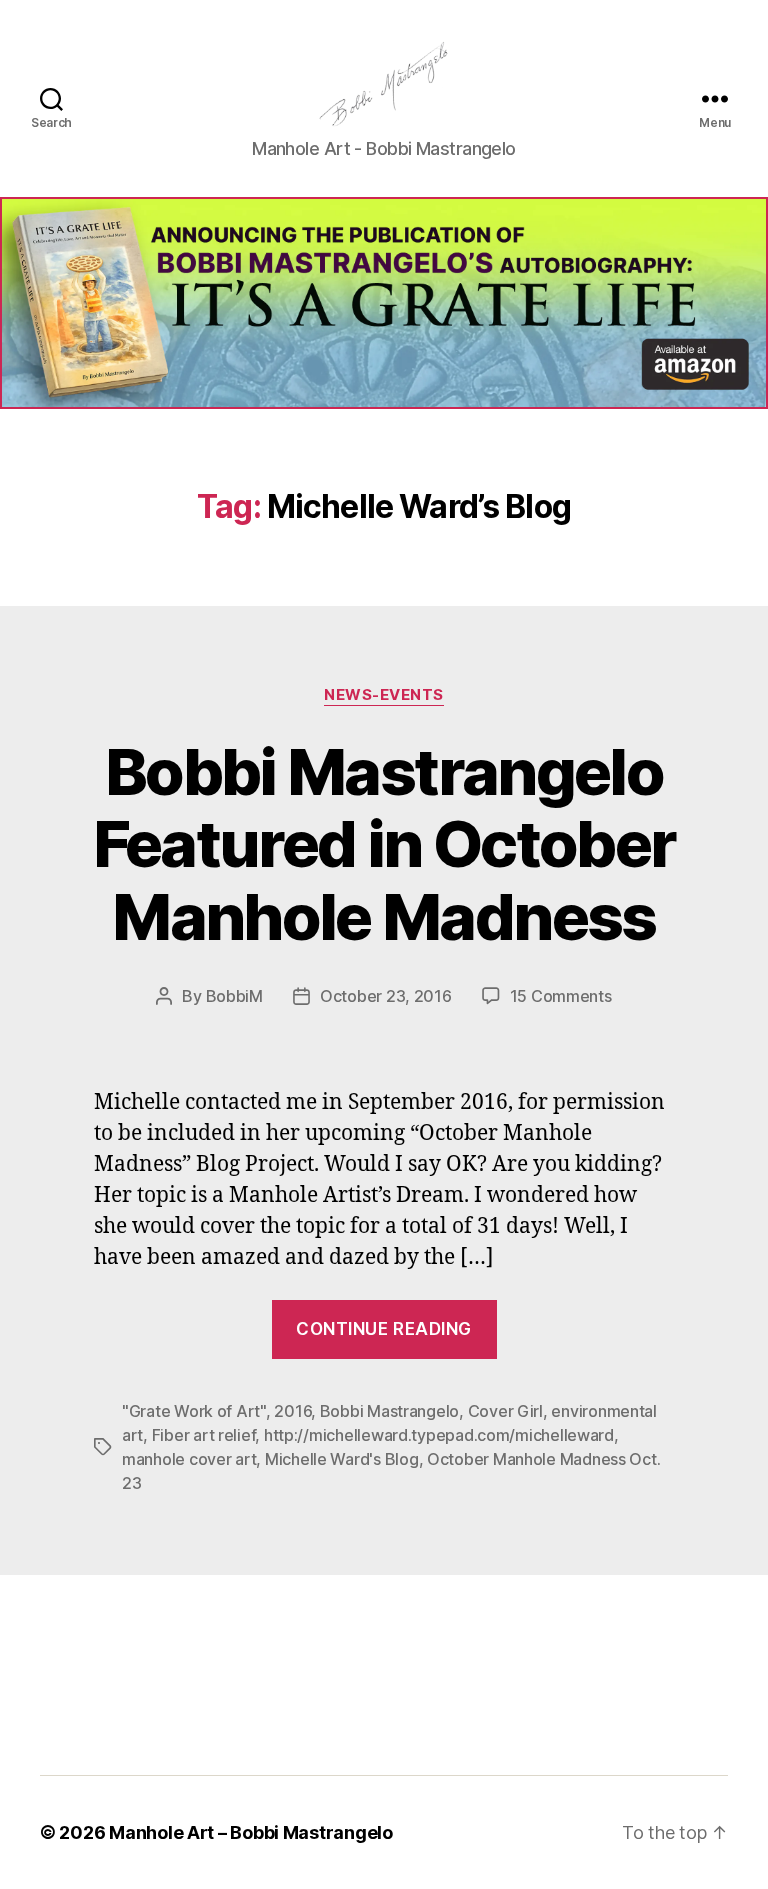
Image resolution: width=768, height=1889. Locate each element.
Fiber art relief (204, 1435)
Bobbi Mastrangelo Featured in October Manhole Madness (384, 844)
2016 (292, 1411)
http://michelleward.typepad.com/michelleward (439, 1435)
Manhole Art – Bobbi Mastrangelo (251, 1832)
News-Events (384, 695)
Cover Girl (505, 1411)
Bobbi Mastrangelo (389, 1411)
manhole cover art (189, 1459)
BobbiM (234, 996)
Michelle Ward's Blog (342, 1459)
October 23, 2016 (386, 996)
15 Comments (561, 996)
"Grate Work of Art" (194, 1411)
